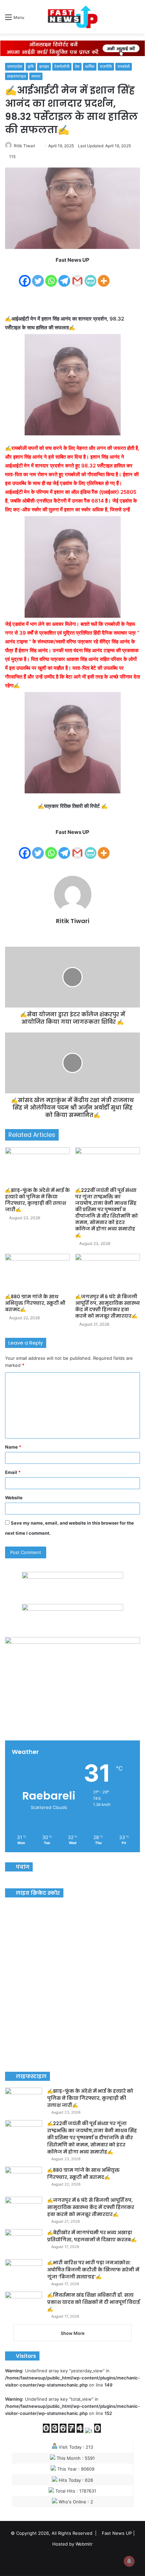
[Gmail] (77, 276)
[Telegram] (64, 276)
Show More (73, 2333)
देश (77, 66)
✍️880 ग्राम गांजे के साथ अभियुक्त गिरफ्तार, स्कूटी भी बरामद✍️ (35, 1303)
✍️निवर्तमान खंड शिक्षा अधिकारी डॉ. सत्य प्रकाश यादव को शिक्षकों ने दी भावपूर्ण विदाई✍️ (94, 2302)
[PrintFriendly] (91, 276)
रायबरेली (124, 66)
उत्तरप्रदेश (15, 66)
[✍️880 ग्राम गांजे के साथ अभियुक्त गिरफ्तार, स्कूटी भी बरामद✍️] (37, 1272)
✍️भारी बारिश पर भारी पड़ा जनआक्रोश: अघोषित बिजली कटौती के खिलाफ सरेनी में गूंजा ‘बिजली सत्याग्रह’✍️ (93, 2270)
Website (14, 1498)
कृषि (31, 66)
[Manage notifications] (129, 2561)
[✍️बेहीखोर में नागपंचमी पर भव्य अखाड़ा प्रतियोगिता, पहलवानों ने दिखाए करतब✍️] (24, 2242)
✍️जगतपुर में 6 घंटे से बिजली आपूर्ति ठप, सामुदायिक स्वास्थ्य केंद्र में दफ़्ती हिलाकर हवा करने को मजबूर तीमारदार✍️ (108, 1306)
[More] (104, 276)
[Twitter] (38, 276)
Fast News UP (117, 2533)
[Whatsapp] (51, 276)
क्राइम (44, 66)
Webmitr (84, 2544)
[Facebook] (25, 276)
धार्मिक (90, 66)
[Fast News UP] (72, 17)
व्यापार (36, 76)
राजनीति (106, 66)
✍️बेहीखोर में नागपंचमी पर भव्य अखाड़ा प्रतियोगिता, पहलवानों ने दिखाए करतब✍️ (92, 2236)
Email (13, 1472)
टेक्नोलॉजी (62, 66)
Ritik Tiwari (24, 146)
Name (13, 1447)
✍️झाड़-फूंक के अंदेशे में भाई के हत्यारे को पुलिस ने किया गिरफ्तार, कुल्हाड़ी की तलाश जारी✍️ (37, 1200)
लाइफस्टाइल (17, 76)
